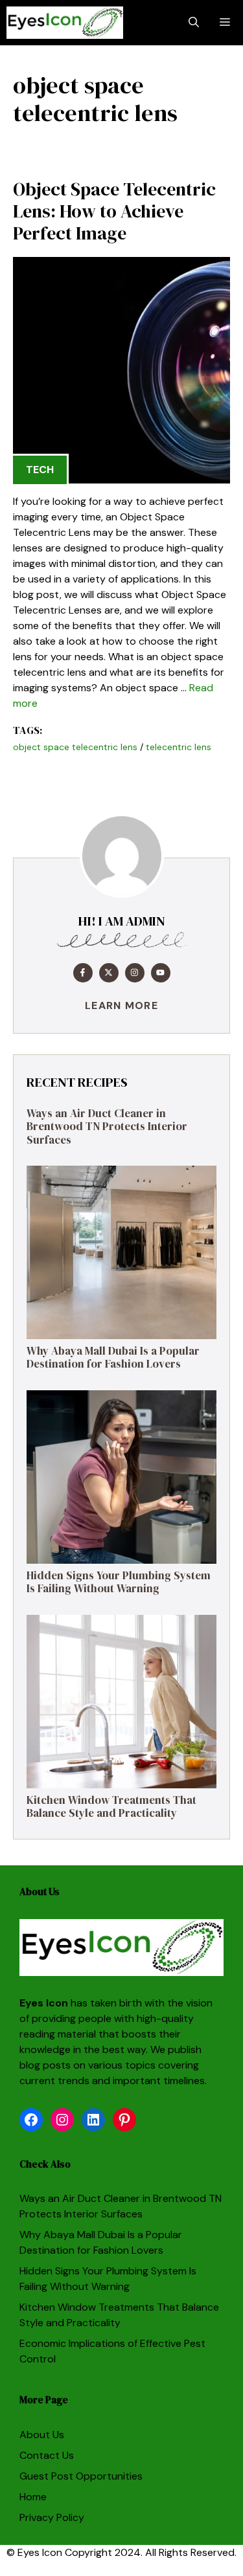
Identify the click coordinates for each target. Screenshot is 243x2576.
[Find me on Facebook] (83, 973)
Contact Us (47, 2455)
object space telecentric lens (75, 747)
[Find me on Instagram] (135, 973)
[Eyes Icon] (65, 23)
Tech (40, 470)
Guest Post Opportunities (81, 2476)
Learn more (121, 1005)
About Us (42, 2435)
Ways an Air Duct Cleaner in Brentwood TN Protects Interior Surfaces (107, 1127)
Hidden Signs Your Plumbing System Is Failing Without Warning (119, 1582)
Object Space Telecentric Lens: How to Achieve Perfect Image (114, 211)
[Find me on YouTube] (161, 973)
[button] (194, 23)
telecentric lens (179, 747)
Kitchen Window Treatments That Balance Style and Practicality (111, 1806)
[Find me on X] (109, 973)
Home (33, 2497)
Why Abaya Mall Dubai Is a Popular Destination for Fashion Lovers (113, 1357)
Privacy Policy (52, 2517)
